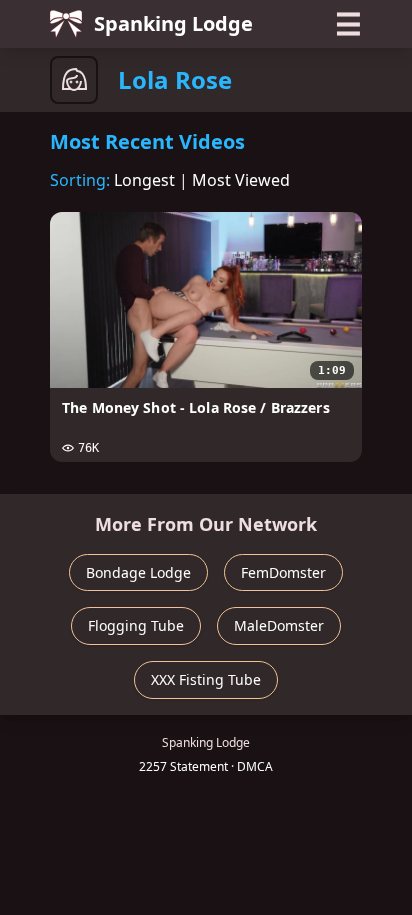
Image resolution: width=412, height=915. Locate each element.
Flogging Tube (136, 625)
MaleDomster (279, 625)
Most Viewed (241, 180)
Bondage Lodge (138, 572)
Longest (144, 180)
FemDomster (283, 572)
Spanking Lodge (173, 23)
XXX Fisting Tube (206, 679)
